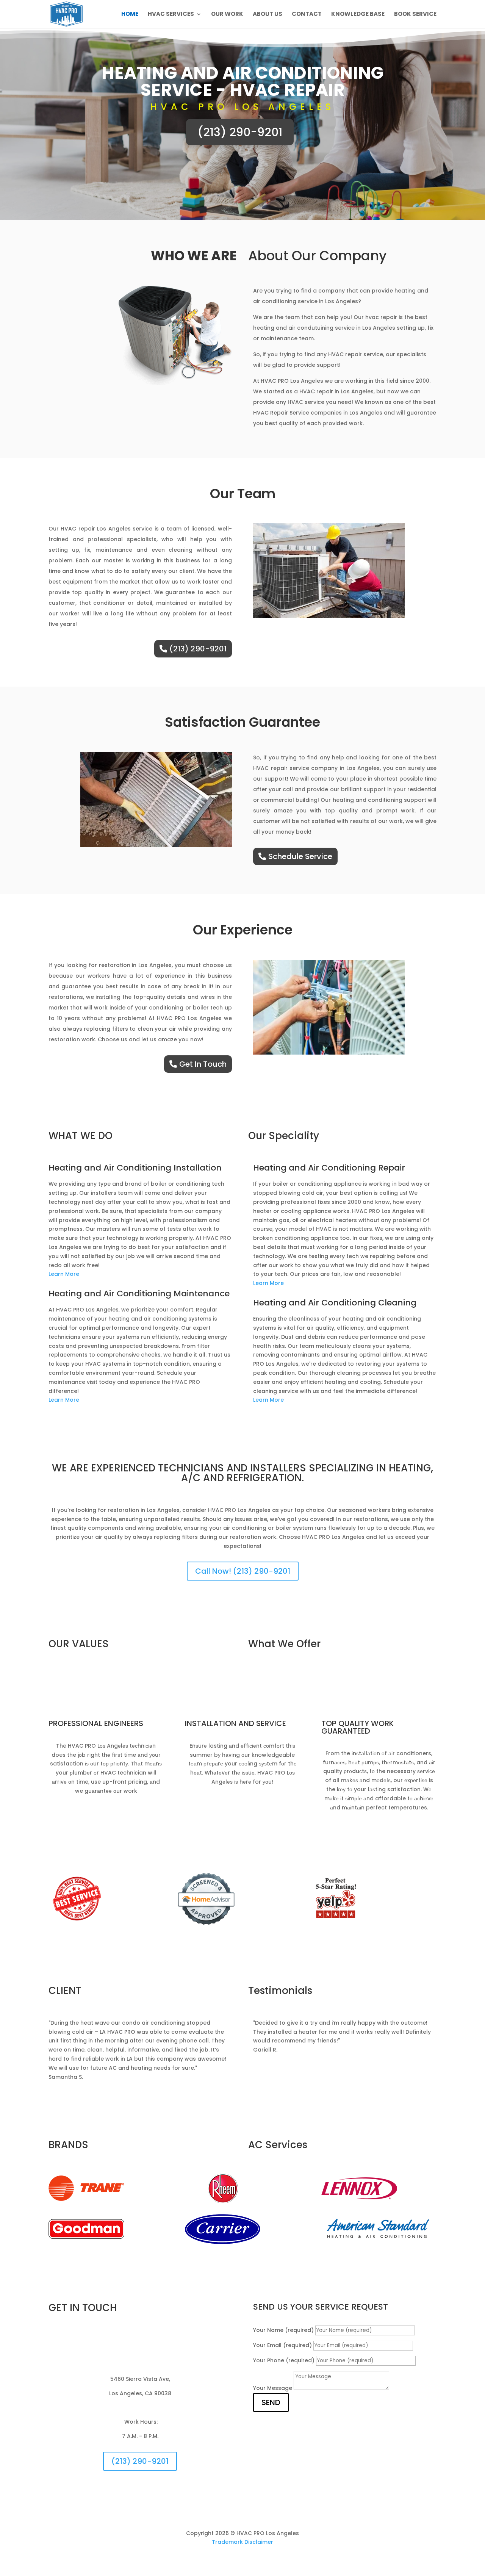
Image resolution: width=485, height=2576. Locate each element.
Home (130, 15)
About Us (268, 15)
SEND (271, 2402)
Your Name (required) (283, 2330)
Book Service (415, 15)
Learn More (64, 1274)
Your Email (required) (282, 2345)
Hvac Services (171, 15)
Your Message (273, 2388)
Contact (307, 15)
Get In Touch (203, 1064)
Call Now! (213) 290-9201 (243, 1571)
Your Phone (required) (284, 2360)
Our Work (227, 15)
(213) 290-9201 (240, 132)
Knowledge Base (358, 15)
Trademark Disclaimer (242, 2542)
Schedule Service (300, 856)
